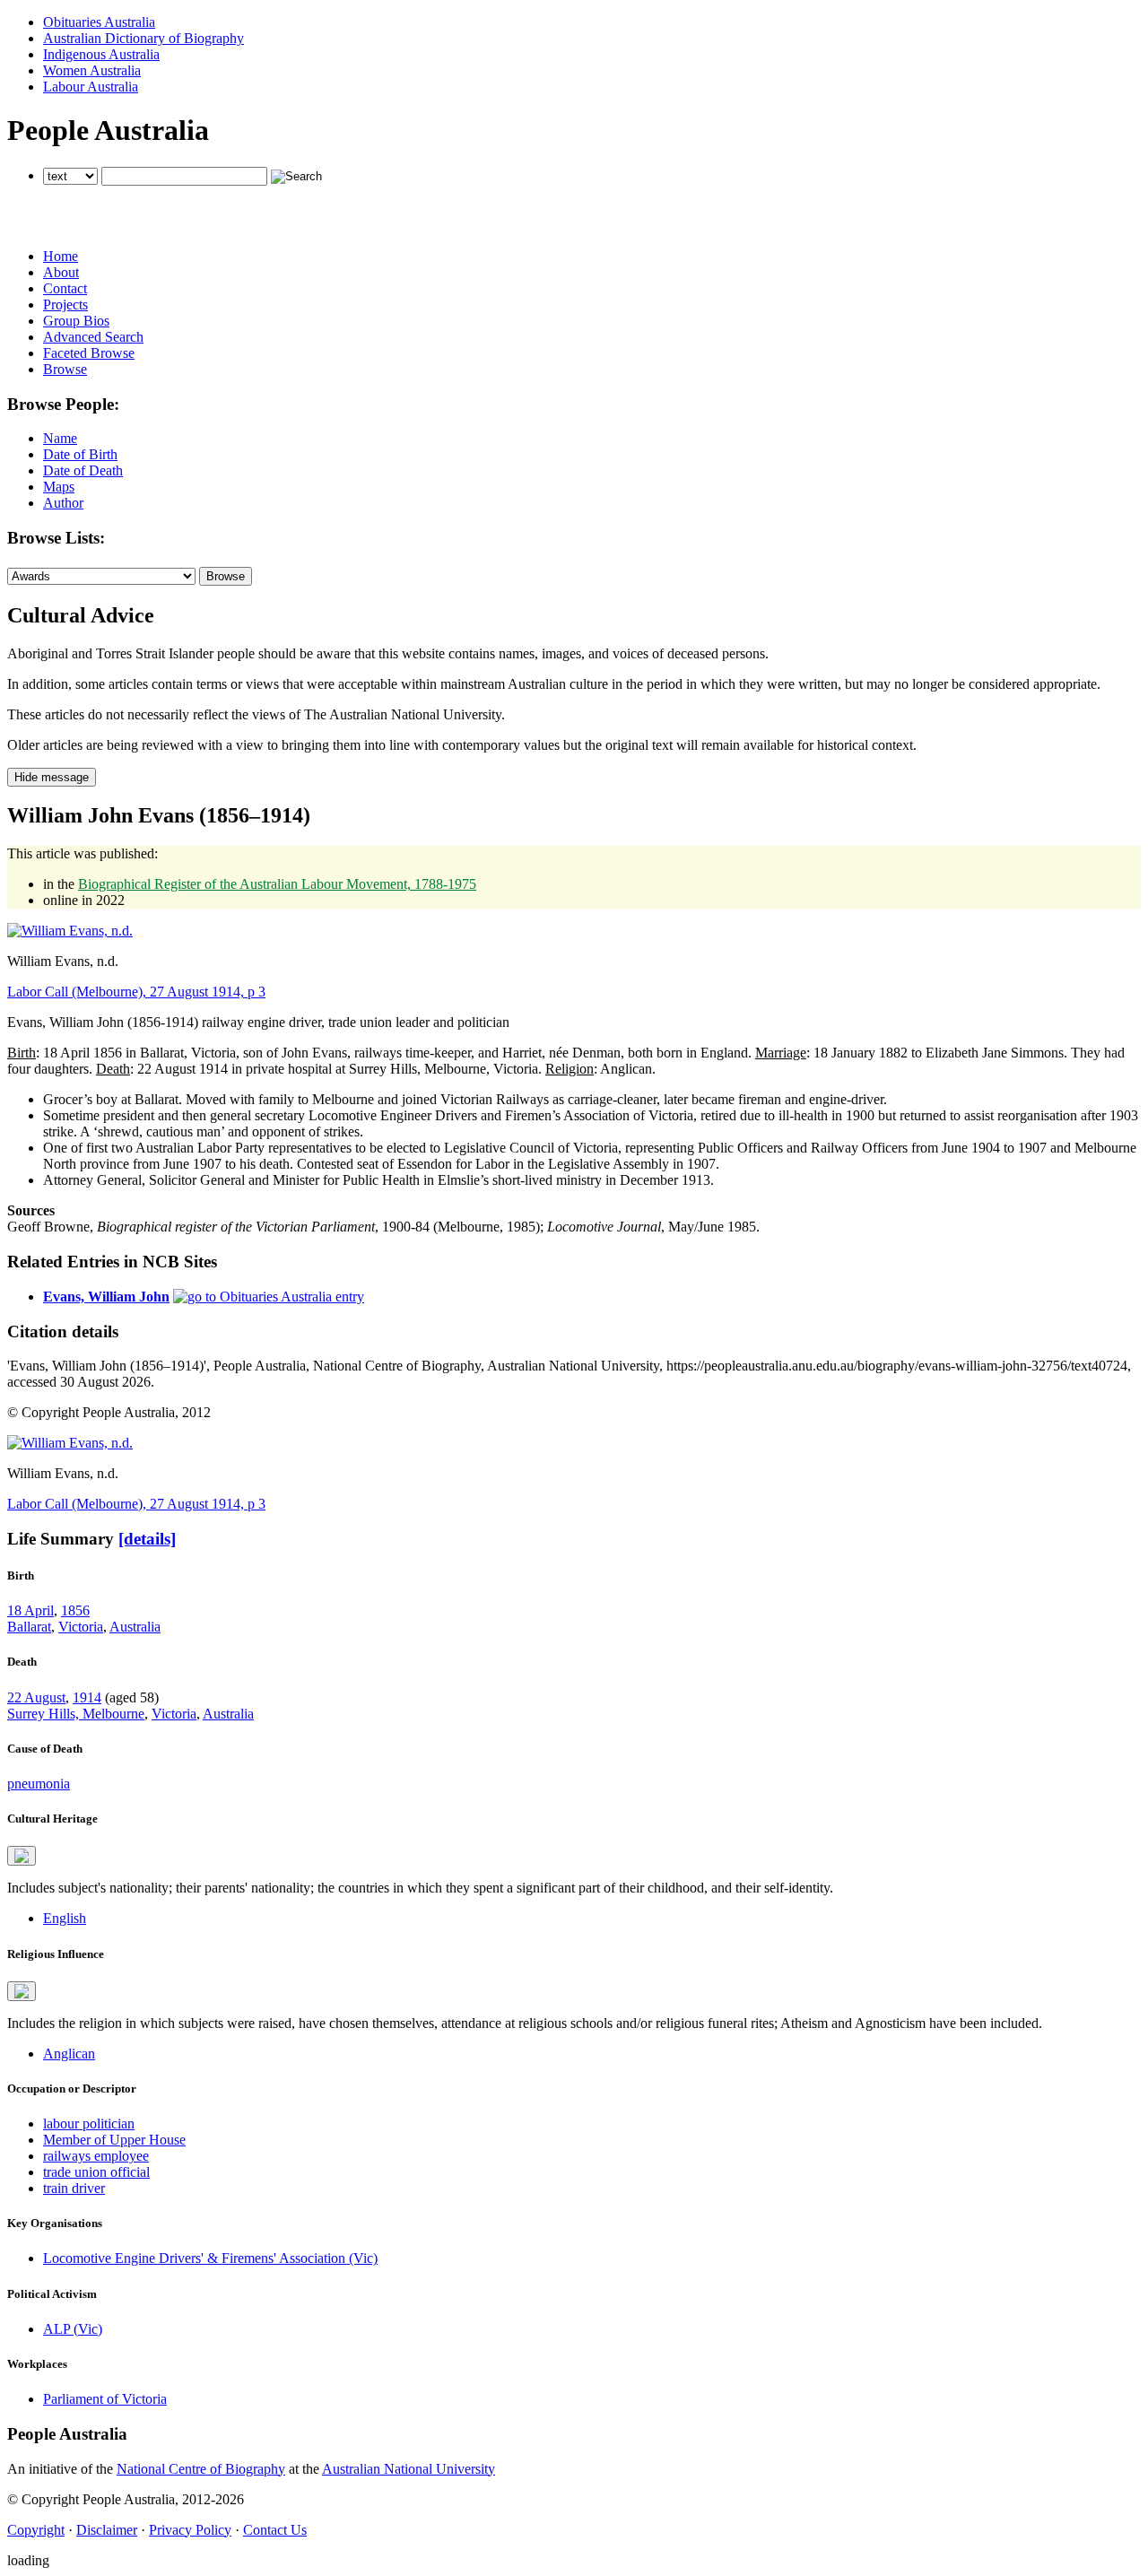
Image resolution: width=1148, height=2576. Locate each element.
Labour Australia (91, 87)
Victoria (81, 1627)
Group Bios (76, 321)
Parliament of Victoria (105, 2399)
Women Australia (92, 70)
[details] (147, 1539)
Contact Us (275, 2530)
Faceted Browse (89, 353)
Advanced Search (93, 337)
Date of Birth (80, 454)
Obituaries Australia (99, 22)
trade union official (96, 2172)
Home (61, 256)
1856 (75, 1610)
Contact (65, 288)
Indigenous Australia (101, 54)
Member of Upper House (114, 2140)
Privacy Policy (190, 2530)
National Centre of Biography (201, 2469)
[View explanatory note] (22, 1856)
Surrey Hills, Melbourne (76, 1714)
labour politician (89, 2123)
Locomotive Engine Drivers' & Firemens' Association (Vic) (210, 2258)
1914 (87, 1697)
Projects (65, 305)
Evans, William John (106, 1297)
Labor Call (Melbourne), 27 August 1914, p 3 (136, 992)
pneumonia (39, 1784)
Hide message (52, 777)
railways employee (96, 2156)
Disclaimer (107, 2530)
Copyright (36, 2530)
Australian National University (409, 2469)
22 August (36, 1697)
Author (63, 503)
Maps (59, 487)
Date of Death (83, 470)
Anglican (69, 2054)
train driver (74, 2188)
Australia (135, 1627)
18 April (30, 1610)
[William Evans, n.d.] (70, 931)
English (65, 1918)
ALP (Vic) (73, 2329)
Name (60, 438)
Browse (65, 369)
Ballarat (29, 1627)
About (61, 272)
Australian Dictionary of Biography (143, 38)
